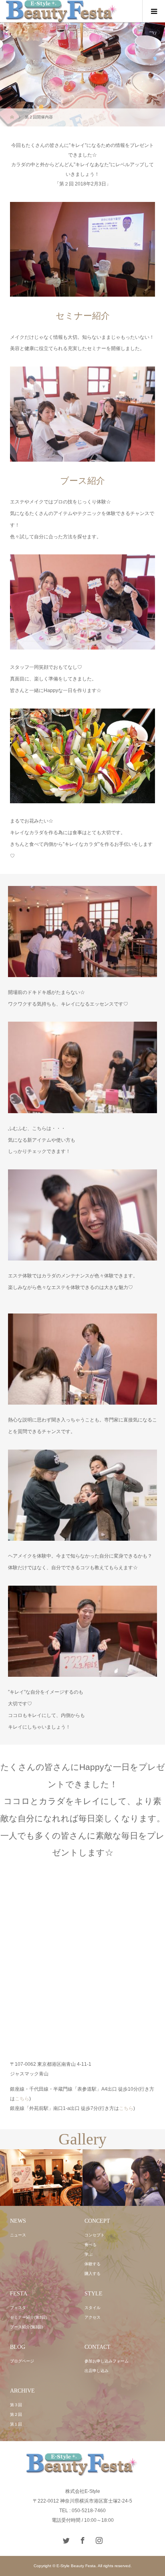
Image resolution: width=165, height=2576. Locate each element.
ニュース (18, 2235)
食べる (91, 2245)
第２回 (16, 2414)
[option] (41, 2178)
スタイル (93, 2308)
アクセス (93, 2317)
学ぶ (89, 2254)
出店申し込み (97, 2371)
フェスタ (18, 2308)
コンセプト (95, 2235)
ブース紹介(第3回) (26, 2327)
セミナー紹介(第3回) (28, 2317)
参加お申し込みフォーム (107, 2361)
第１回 (16, 2424)
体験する (93, 2264)
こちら (22, 2099)
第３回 (16, 2405)
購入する (93, 2274)
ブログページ (22, 2361)
